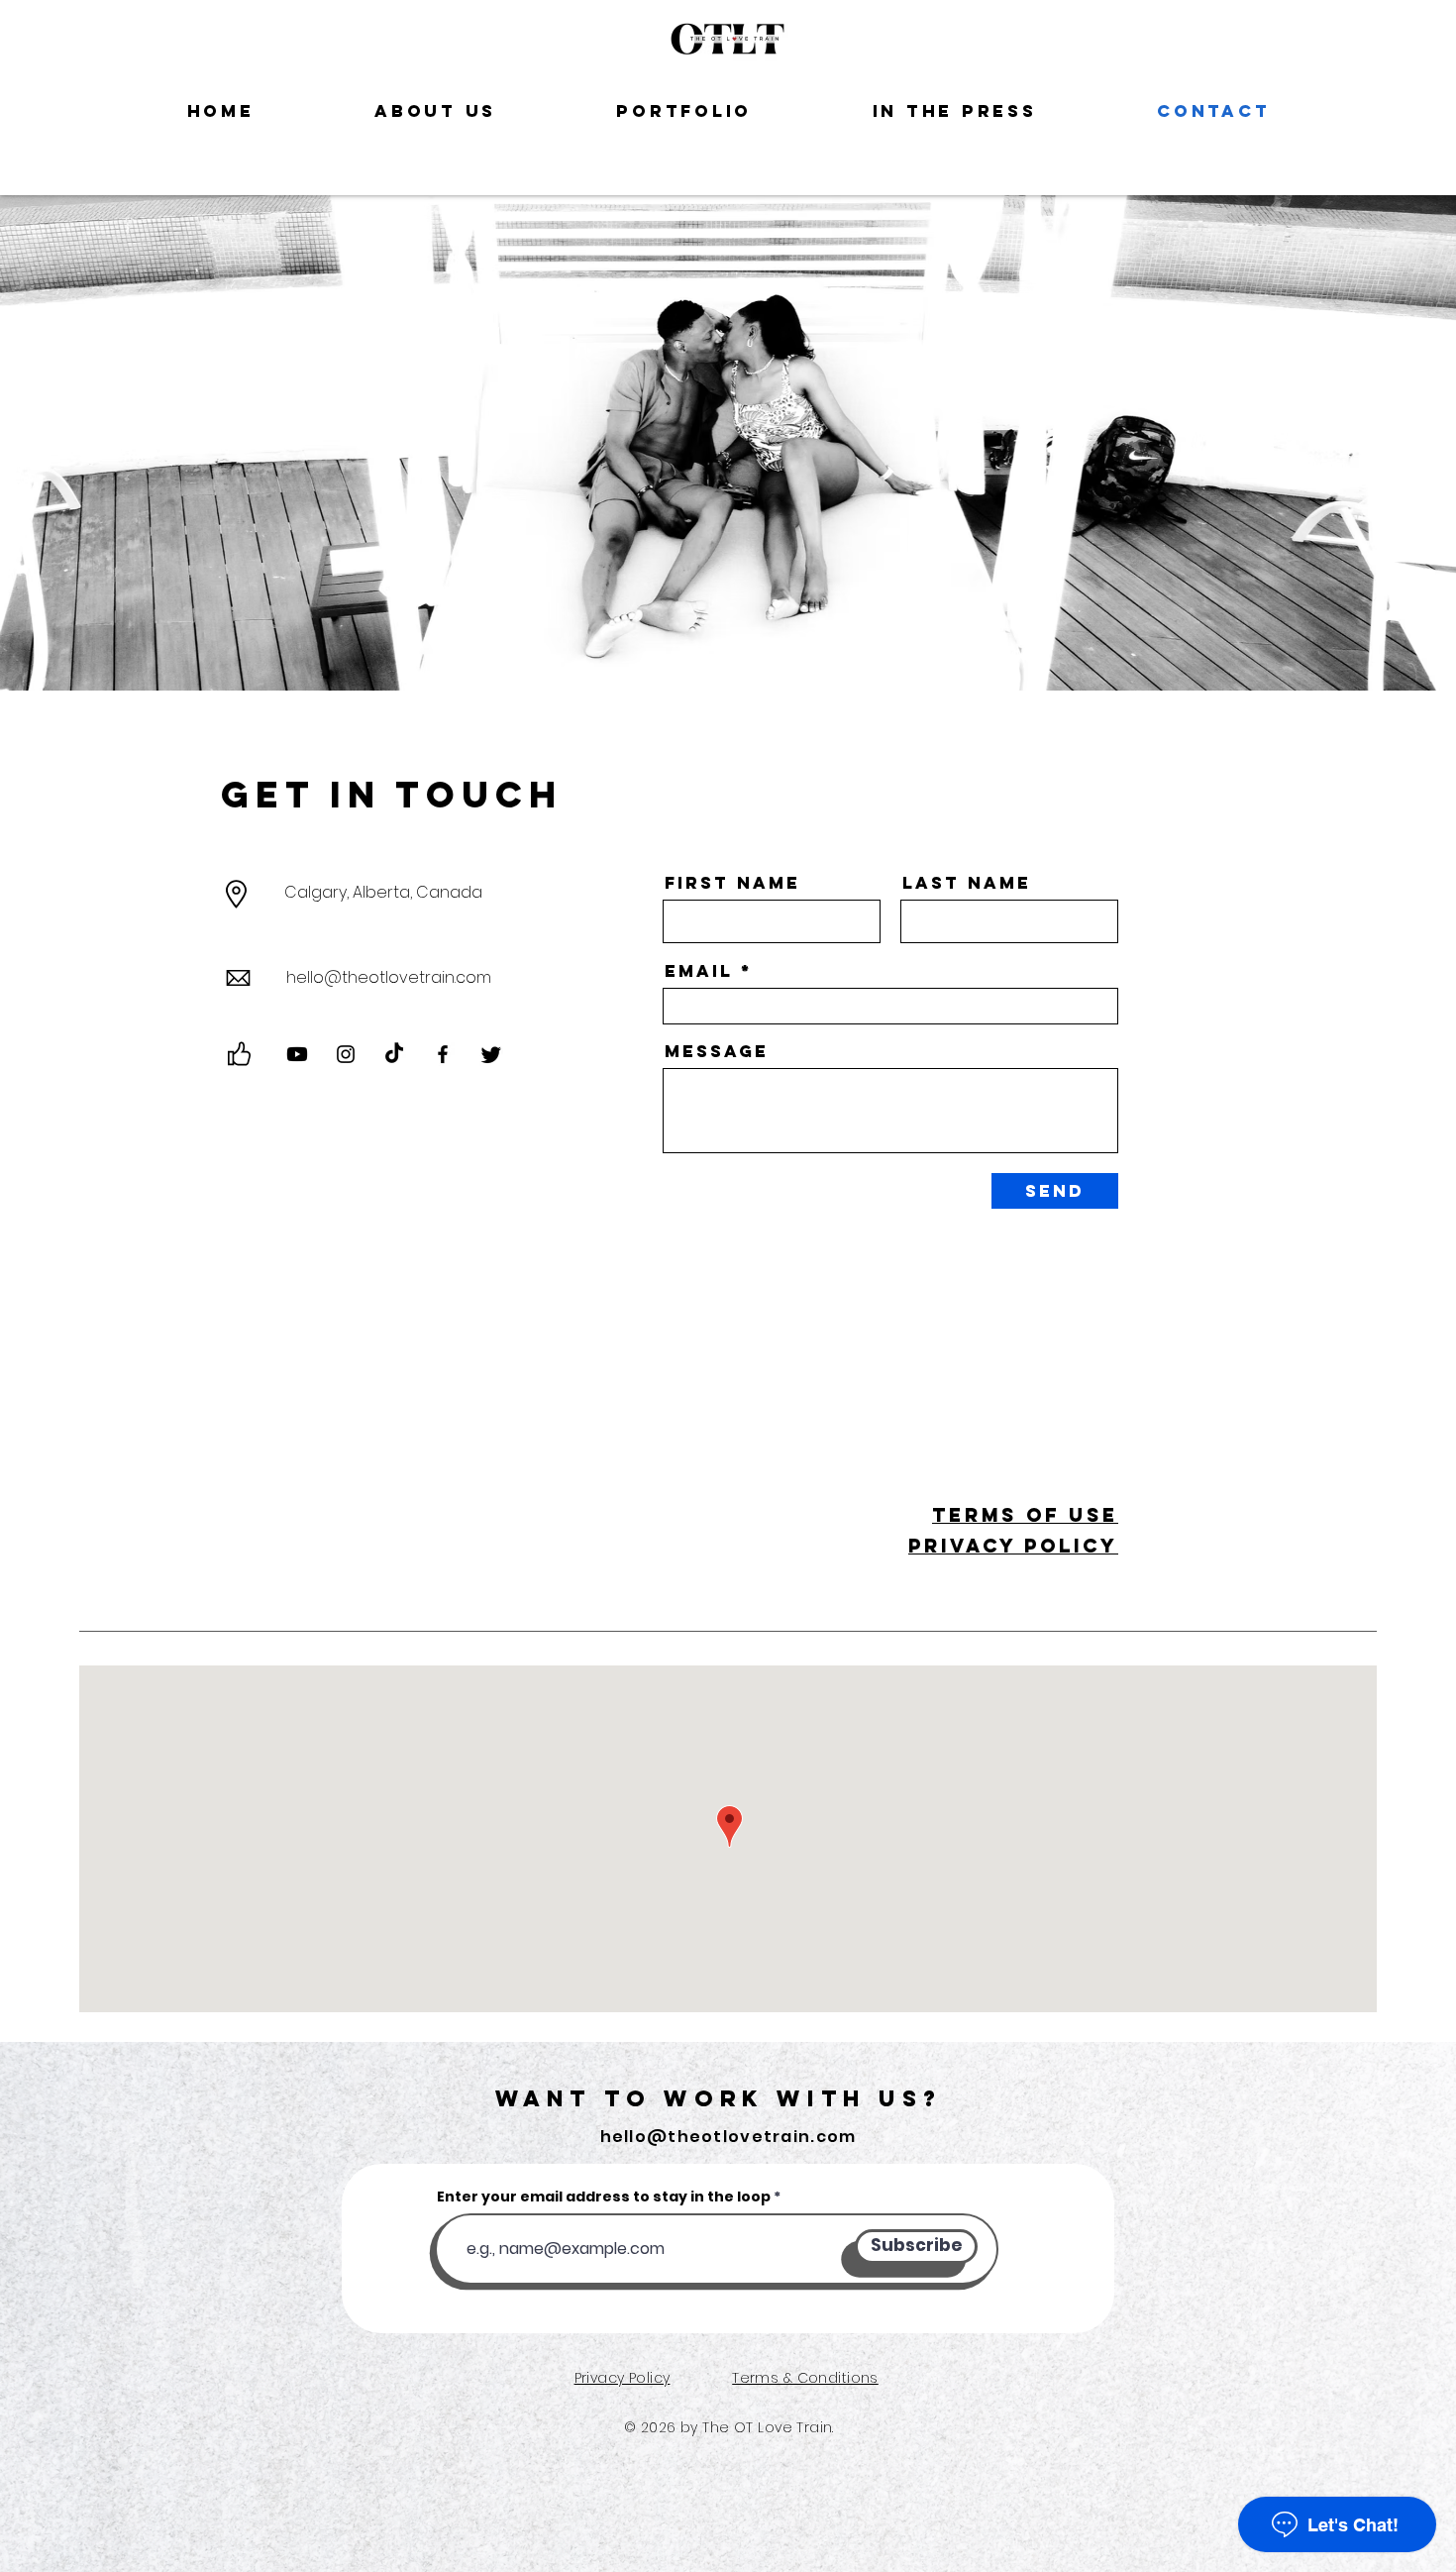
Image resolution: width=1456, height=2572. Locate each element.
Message (717, 1052)
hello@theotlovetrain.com (389, 977)
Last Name (967, 883)
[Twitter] (491, 1054)
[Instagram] (346, 1054)
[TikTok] (394, 1054)
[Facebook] (443, 1054)
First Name (732, 883)
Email (699, 971)
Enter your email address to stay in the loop (604, 2197)
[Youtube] (297, 1054)
